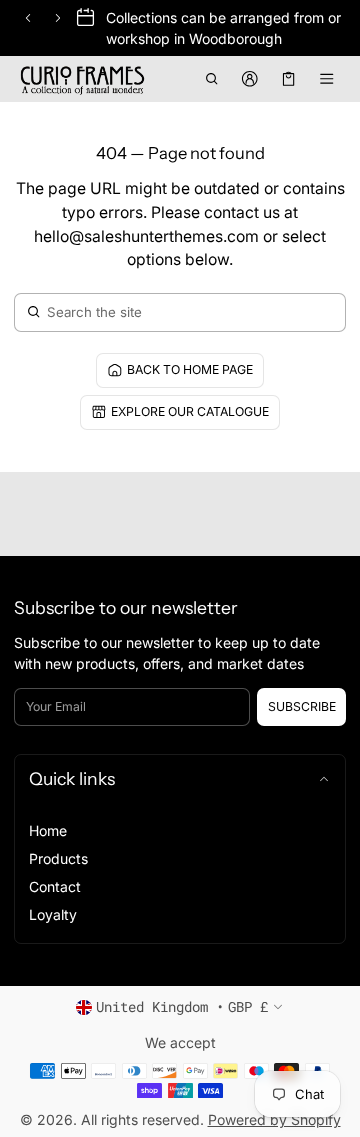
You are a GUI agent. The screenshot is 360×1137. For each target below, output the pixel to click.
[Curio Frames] (84, 79)
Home (48, 830)
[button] (211, 79)
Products (58, 858)
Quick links (72, 778)
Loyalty (53, 914)
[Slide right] (58, 18)
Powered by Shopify (274, 1119)
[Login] (250, 79)
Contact (55, 886)
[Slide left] (28, 18)
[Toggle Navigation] (327, 79)
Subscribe (302, 706)
